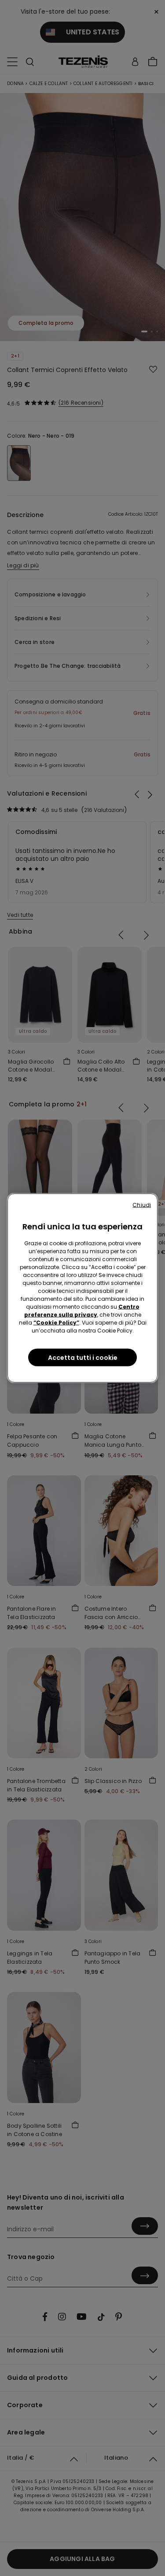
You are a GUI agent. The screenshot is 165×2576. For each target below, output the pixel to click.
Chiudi (142, 1205)
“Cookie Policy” (56, 1323)
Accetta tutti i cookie (83, 1358)
